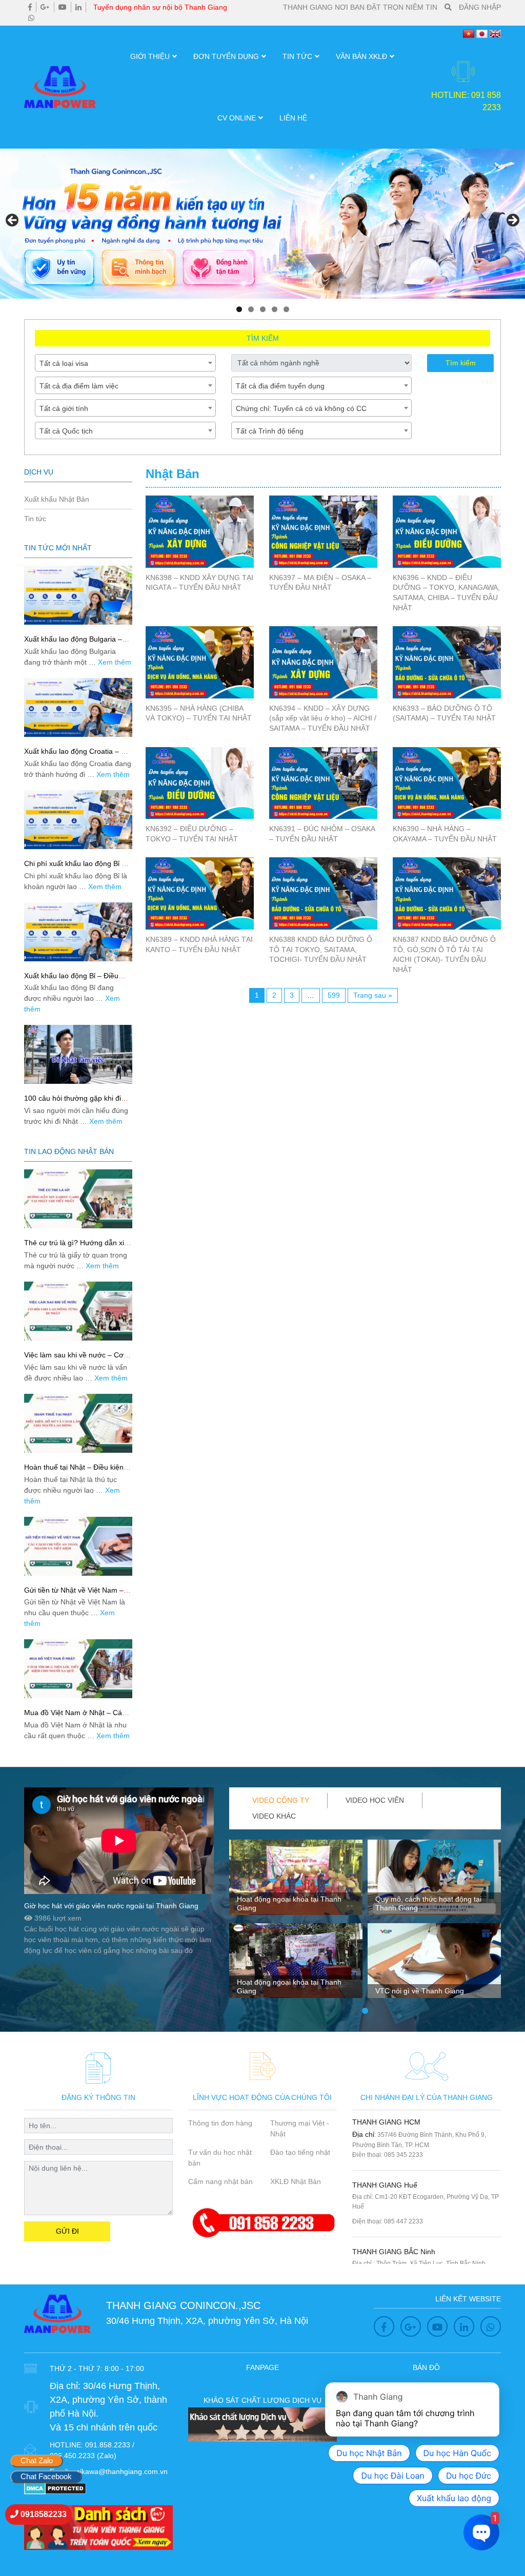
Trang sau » (373, 995)
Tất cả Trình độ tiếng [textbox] (270, 431)
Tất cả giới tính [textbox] (64, 408)
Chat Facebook (46, 2476)
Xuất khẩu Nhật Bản (57, 499)
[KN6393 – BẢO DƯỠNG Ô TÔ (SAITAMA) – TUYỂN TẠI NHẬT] (447, 662)
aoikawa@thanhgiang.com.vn (120, 2471)
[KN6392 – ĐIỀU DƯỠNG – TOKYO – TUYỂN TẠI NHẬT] (200, 783)
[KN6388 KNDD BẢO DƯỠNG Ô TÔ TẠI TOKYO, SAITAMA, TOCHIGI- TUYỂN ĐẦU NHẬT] (323, 893)
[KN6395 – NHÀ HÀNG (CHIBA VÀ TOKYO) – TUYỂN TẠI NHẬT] (200, 662)
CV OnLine (237, 118)
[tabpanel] (296, 1923)
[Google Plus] (45, 7)
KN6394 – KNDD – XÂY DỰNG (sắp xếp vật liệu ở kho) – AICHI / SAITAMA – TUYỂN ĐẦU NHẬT (323, 718)
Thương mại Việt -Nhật (300, 2128)
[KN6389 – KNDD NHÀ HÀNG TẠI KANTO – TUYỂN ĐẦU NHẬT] (200, 893)
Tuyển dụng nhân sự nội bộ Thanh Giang (160, 7)
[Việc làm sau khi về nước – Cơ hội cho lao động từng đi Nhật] (78, 1311)
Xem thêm (115, 662)
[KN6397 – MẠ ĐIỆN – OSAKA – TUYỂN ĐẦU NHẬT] (323, 532)
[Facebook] (30, 7)
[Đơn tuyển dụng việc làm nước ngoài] (262, 224)
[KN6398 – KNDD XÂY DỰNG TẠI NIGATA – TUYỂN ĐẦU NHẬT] (200, 532)
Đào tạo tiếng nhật (300, 2152)
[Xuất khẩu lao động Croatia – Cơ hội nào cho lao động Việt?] (78, 707)
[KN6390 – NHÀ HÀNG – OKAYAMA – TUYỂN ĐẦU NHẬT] (447, 783)
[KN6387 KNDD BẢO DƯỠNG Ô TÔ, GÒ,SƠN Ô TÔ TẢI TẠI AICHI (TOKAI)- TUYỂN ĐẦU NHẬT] (447, 893)
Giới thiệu (150, 56)
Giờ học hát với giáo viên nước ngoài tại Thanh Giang (111, 1906)
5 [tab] (286, 309)
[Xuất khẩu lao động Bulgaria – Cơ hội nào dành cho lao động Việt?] (78, 595)
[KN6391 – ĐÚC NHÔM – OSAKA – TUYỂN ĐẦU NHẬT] (323, 783)
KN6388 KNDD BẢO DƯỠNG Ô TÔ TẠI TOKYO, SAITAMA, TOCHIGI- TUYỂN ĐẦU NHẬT (321, 949)
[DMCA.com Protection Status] (55, 2488)
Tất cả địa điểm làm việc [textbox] (79, 386)
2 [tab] (251, 309)
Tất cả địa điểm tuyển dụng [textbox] (280, 386)
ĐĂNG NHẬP (480, 7)
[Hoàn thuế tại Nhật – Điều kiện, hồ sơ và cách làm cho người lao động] (78, 1423)
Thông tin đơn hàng (220, 2123)
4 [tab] (275, 309)
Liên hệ (293, 118)
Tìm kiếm (461, 363)
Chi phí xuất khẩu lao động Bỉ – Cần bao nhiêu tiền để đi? (75, 868)
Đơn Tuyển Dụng (226, 56)
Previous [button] (13, 221)
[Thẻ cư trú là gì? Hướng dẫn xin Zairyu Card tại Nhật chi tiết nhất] (78, 1199)
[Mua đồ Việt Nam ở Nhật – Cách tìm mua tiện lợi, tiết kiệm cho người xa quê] (78, 1669)
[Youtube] (63, 7)
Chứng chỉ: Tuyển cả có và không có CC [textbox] (301, 408)
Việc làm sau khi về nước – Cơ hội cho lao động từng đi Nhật (74, 1359)
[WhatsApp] (31, 18)
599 (334, 995)
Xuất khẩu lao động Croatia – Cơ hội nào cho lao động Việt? (77, 756)
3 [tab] (263, 309)
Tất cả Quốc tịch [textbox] (66, 431)
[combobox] (125, 363)
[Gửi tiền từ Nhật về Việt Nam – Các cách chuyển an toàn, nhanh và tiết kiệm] (78, 1546)
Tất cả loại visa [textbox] (64, 363)
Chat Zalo (37, 2460)
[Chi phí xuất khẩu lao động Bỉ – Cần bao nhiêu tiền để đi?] (78, 820)
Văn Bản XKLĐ (361, 56)
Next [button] (512, 221)
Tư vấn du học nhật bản (220, 2158)
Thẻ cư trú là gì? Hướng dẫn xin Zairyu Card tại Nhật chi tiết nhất (77, 1247)
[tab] (281, 1800)
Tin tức (297, 56)
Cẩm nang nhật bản (220, 2181)
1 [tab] (239, 309)
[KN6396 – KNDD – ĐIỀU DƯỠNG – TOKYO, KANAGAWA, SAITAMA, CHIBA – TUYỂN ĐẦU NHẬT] (447, 532)
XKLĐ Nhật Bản (296, 2181)
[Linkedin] (78, 7)
